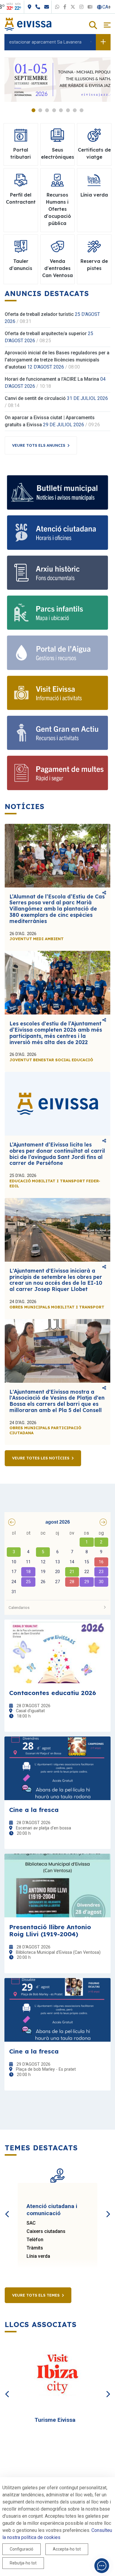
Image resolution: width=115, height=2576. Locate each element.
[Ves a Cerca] (93, 26)
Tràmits (35, 2248)
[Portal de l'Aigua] (57, 653)
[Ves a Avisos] (103, 42)
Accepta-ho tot (67, 2549)
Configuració (22, 2549)
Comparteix (104, 893)
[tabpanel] (57, 80)
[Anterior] (7, 2207)
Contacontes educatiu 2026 (53, 1693)
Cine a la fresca (34, 1810)
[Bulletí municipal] (57, 492)
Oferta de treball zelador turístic (39, 314)
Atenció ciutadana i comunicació (52, 2210)
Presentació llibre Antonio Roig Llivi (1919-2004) (50, 1930)
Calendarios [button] (19, 1607)
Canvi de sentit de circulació (35, 398)
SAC (31, 2223)
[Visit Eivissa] (57, 693)
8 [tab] (82, 110)
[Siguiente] (108, 2207)
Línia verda (38, 2256)
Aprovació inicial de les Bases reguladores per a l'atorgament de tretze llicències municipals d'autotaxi (57, 360)
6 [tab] (68, 110)
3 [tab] (47, 110)
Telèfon (35, 2240)
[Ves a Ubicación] (50, 7)
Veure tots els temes (36, 2295)
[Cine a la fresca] (57, 1768)
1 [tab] (33, 110)
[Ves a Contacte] (68, 7)
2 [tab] (40, 110)
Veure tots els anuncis (39, 445)
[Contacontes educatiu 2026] (57, 1651)
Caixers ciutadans (46, 2231)
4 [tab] (54, 110)
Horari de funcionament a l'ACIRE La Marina (52, 379)
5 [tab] (61, 110)
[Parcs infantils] (57, 613)
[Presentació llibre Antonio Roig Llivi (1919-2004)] (57, 1886)
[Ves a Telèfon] (59, 7)
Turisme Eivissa (55, 2420)
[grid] (57, 1563)
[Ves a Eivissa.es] (28, 24)
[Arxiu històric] (57, 573)
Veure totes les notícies (41, 1458)
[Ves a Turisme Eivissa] (57, 2375)
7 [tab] (75, 110)
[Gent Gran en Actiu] (57, 733)
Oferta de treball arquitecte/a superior (46, 333)
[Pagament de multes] (57, 773)
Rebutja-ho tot (23, 2563)
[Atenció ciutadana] (57, 532)
